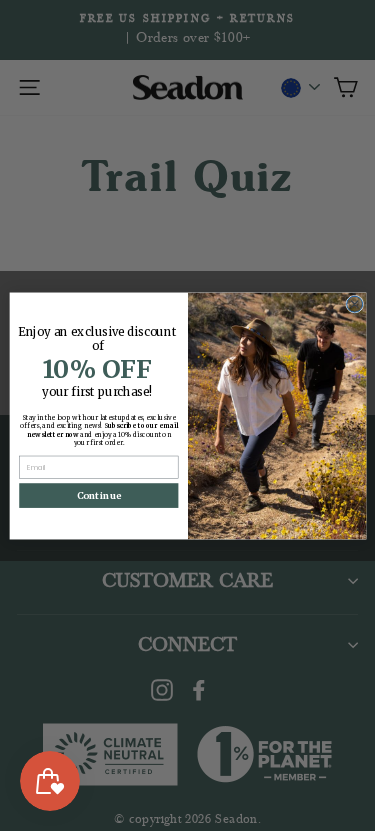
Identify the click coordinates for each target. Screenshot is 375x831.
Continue (98, 494)
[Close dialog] (354, 304)
